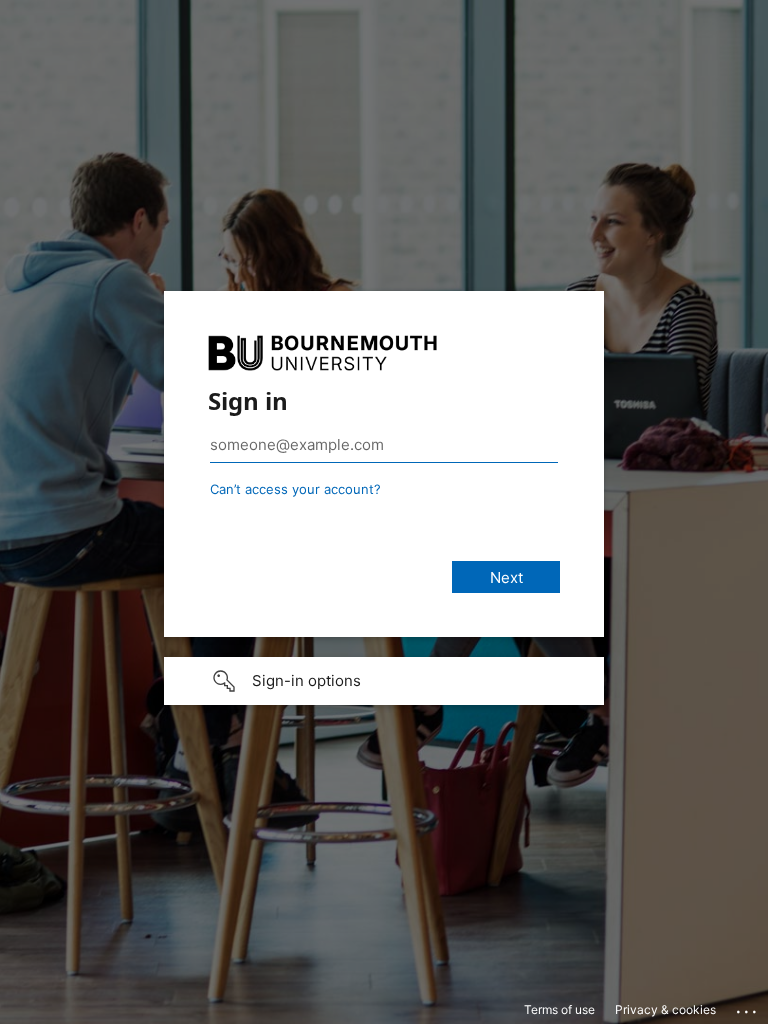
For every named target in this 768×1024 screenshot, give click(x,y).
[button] (384, 681)
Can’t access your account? (295, 489)
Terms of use (559, 1009)
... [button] (748, 1007)
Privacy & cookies (665, 1009)
